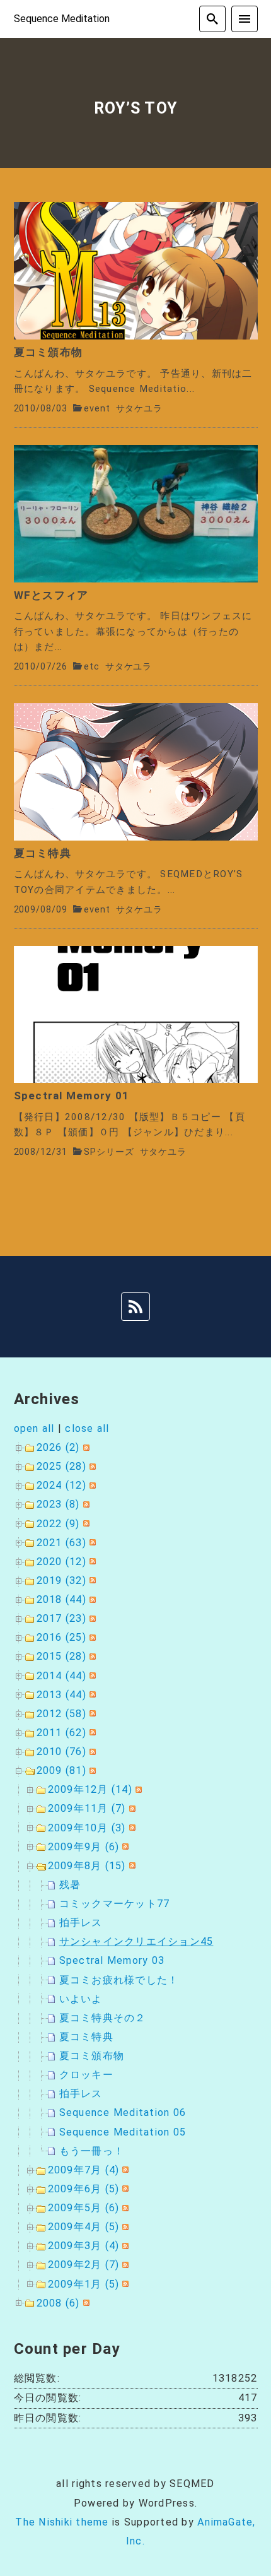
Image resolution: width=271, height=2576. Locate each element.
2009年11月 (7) (87, 1808)
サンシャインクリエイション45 (136, 1941)
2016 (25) (61, 1637)
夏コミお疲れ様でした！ (119, 1980)
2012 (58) (61, 1714)
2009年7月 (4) (84, 2170)
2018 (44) (61, 1599)
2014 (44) (61, 1676)
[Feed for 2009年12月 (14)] (137, 1789)
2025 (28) (61, 1466)
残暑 (70, 1885)
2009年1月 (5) (84, 2284)
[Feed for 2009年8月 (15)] (131, 1866)
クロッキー (86, 2075)
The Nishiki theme (62, 2522)
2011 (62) (61, 1733)
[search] (212, 19)
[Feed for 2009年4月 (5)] (124, 2227)
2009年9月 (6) (84, 1847)
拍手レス (81, 1923)
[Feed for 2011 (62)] (91, 1733)
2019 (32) (61, 1580)
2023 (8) (58, 1504)
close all (87, 1428)
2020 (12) (61, 1562)
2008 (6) (58, 2303)
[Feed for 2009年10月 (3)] (131, 1828)
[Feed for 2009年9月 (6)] (124, 1847)
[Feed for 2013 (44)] (91, 1695)
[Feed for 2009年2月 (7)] (124, 2265)
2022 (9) (58, 1524)
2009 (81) (61, 1770)
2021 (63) (61, 1543)
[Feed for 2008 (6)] (85, 2303)
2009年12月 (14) (90, 1789)
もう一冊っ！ (92, 2151)
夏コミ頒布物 (92, 2056)
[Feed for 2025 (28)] (91, 1466)
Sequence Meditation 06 (123, 2112)
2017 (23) (61, 1618)
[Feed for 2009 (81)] (91, 1770)
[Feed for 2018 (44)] (91, 1599)
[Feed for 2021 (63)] (91, 1543)
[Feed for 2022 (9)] (85, 1524)
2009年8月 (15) (87, 1866)
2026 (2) (58, 1447)
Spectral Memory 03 (112, 1960)
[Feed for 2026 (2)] (85, 1447)
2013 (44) (61, 1695)
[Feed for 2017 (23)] (91, 1618)
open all (34, 1428)
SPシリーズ (109, 1152)
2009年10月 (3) (87, 1828)
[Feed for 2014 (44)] (91, 1676)
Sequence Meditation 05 (123, 2132)
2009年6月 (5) (84, 2189)
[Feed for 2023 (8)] (85, 1504)
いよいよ (81, 1999)
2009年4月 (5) (84, 2227)
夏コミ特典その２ (103, 2018)
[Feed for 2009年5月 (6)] (124, 2208)
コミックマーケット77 (115, 1904)
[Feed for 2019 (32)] (91, 1580)
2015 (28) (61, 1656)
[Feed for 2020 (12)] (91, 1562)
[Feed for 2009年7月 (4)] (124, 2170)
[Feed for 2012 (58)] (91, 1714)
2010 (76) (61, 1752)
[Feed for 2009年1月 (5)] (124, 2284)
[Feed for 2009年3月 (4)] (124, 2246)
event (97, 409)
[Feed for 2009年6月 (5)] (124, 2189)
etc (92, 667)
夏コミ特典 (86, 2037)
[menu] (245, 19)
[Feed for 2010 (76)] (91, 1752)
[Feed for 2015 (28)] (91, 1656)
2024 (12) (61, 1485)
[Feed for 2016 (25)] (91, 1637)
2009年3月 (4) (84, 2246)
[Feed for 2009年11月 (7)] (131, 1808)
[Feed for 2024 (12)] (91, 1485)
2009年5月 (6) (84, 2208)
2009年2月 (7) (84, 2265)
